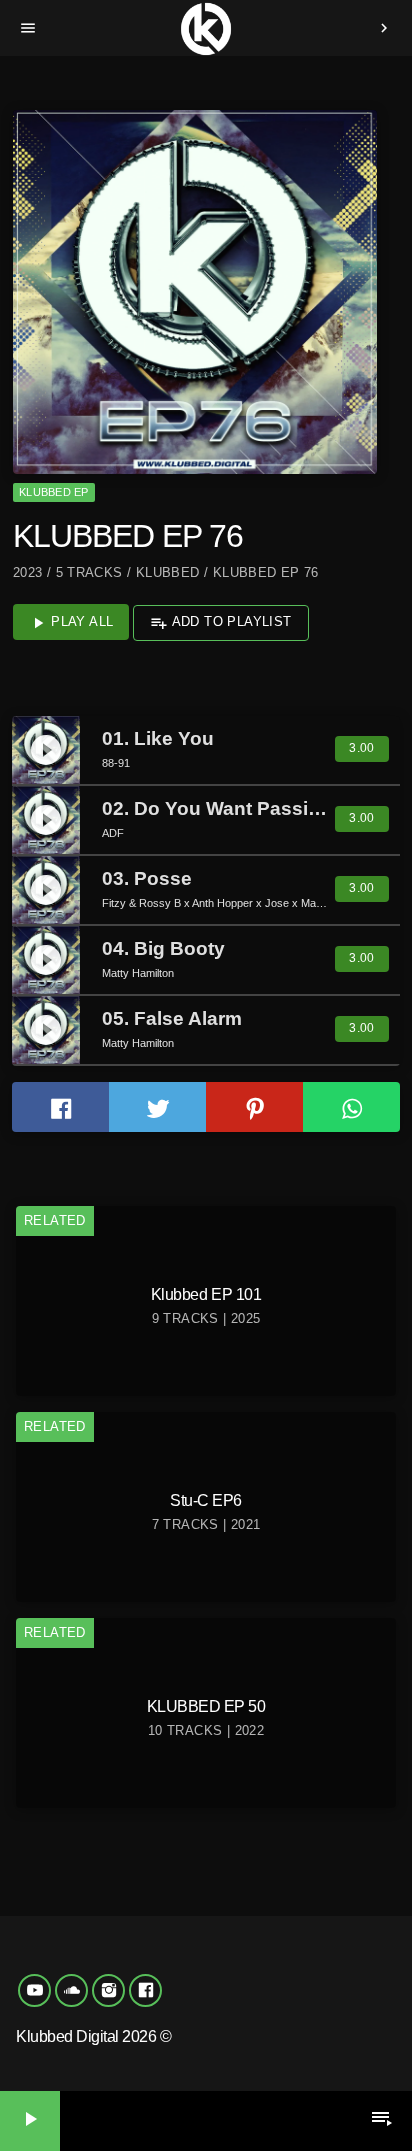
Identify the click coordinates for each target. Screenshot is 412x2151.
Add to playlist (220, 623)
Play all (71, 623)
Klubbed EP (53, 492)
